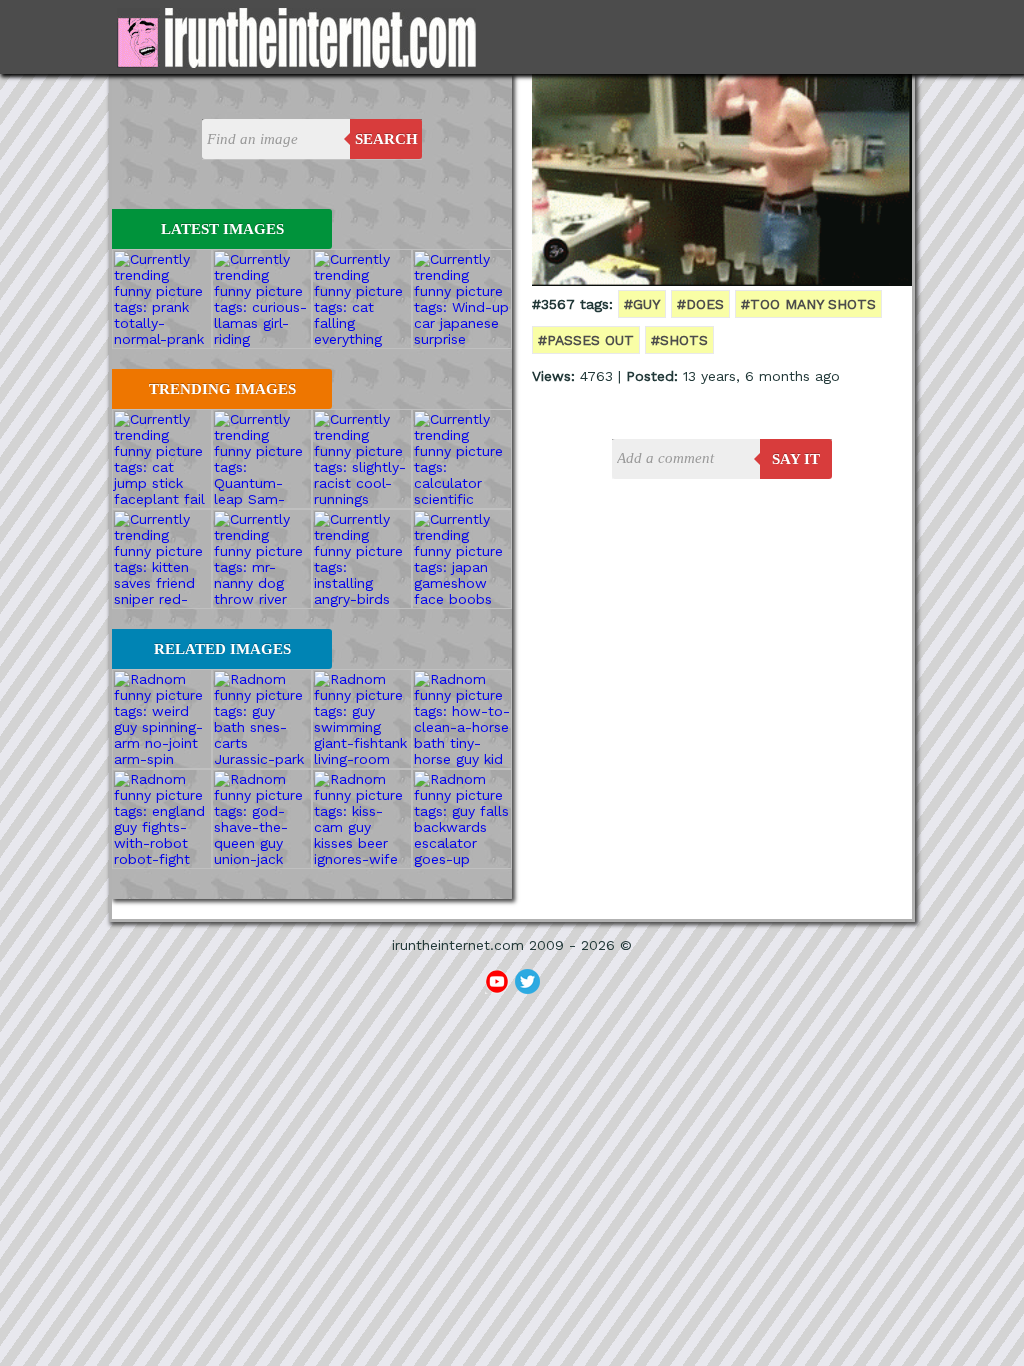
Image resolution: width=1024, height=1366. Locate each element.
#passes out (586, 340)
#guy (642, 304)
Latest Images (222, 229)
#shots (679, 340)
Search (386, 139)
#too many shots (808, 304)
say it (796, 459)
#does (700, 304)
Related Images (222, 649)
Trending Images (222, 389)
